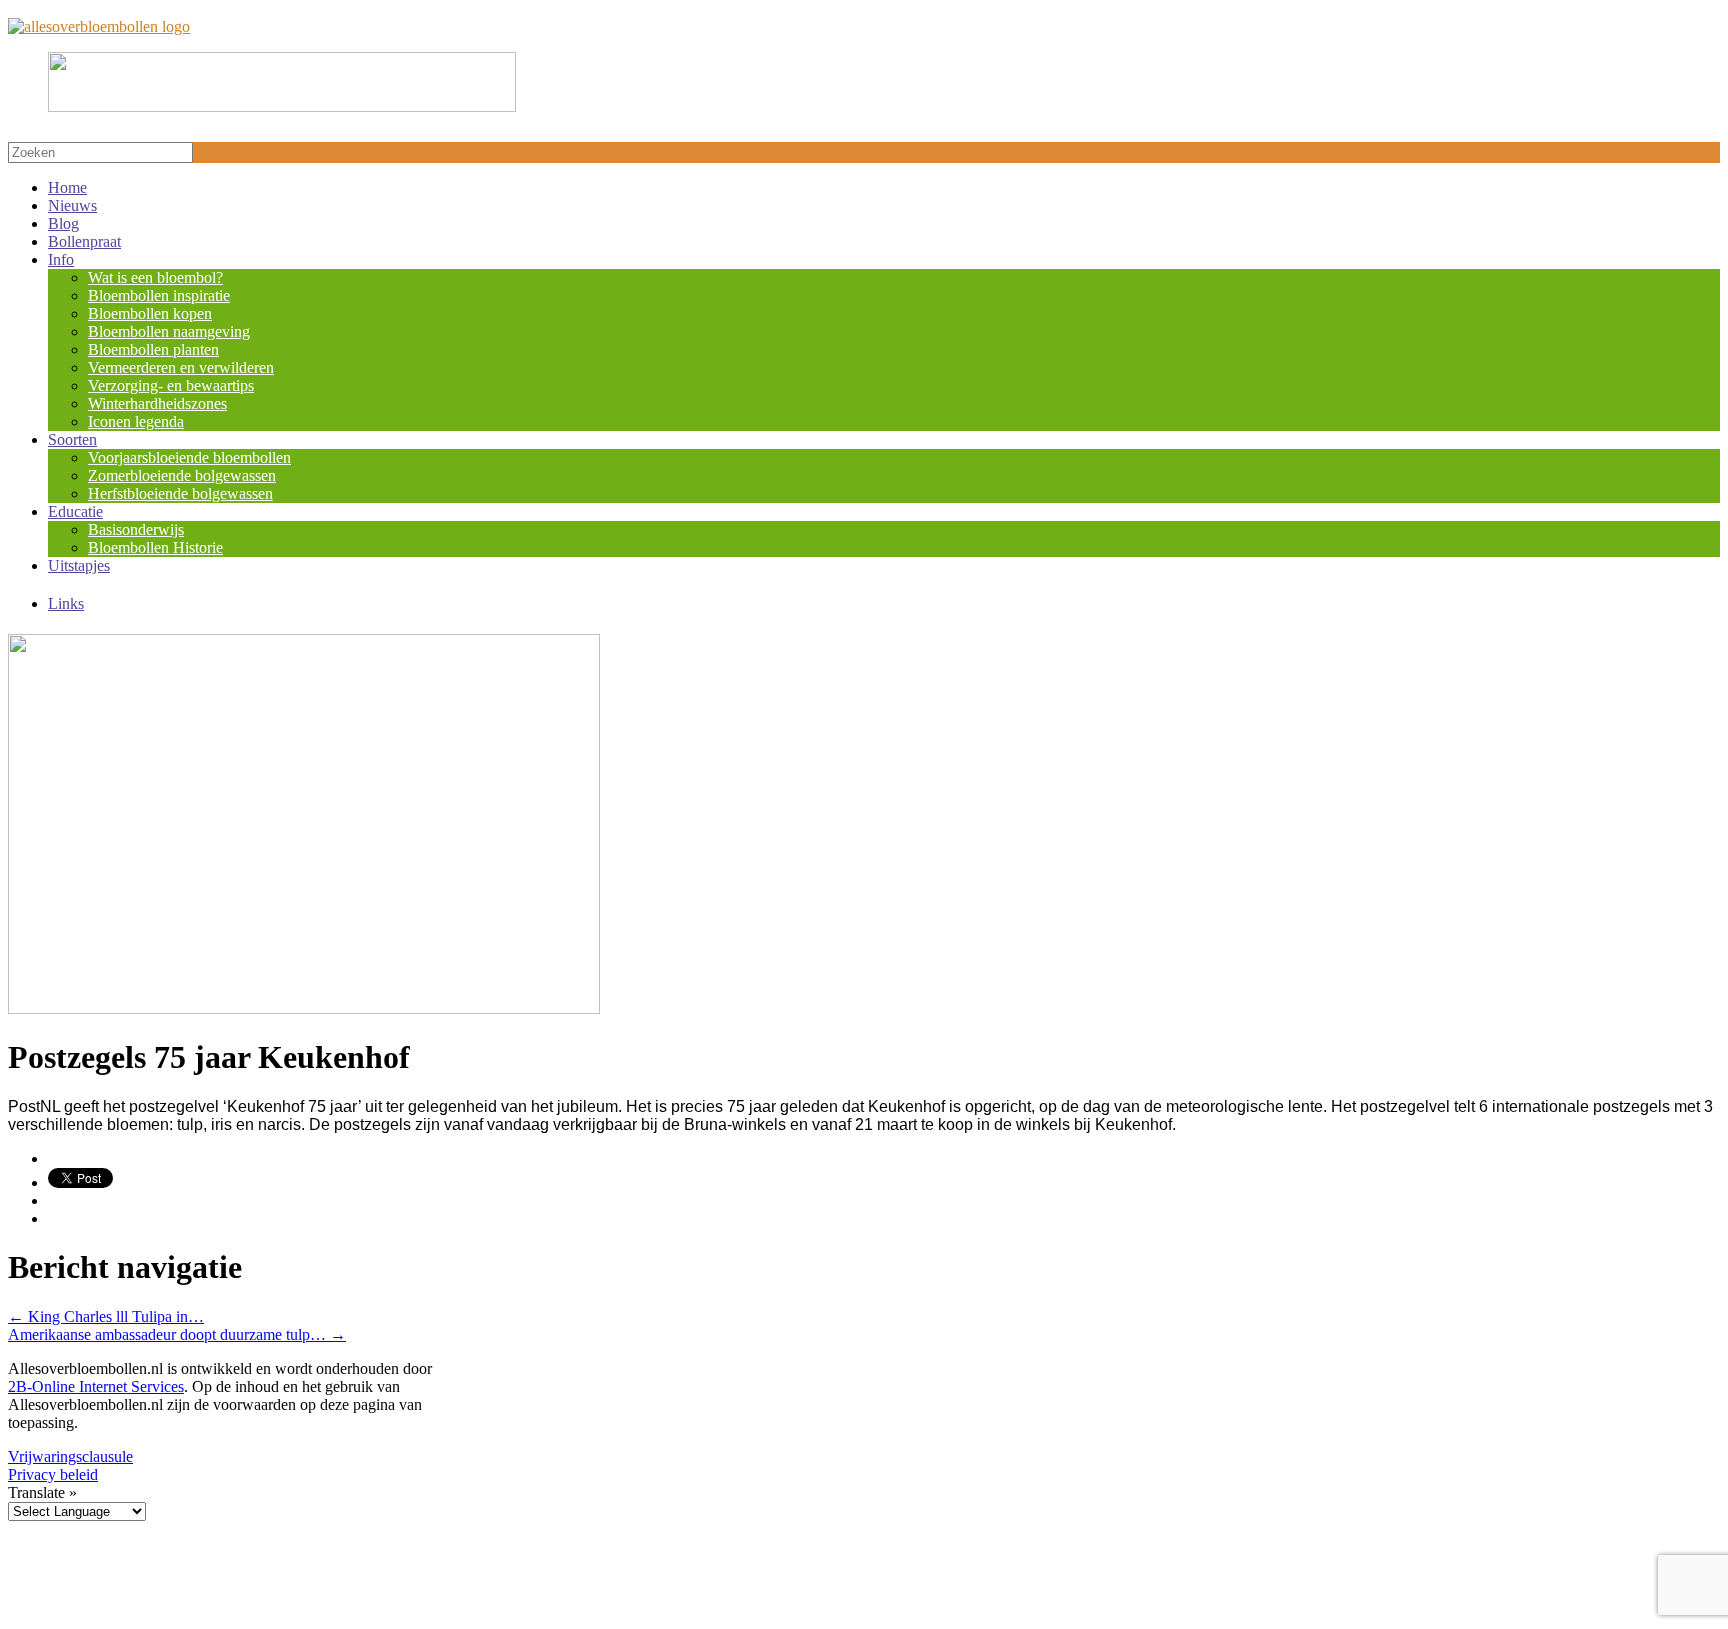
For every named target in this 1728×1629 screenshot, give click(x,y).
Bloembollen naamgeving (169, 331)
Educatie (75, 511)
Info (61, 259)
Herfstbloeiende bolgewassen (180, 493)
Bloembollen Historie (155, 547)
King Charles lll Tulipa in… (106, 1316)
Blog (63, 223)
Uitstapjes (79, 565)
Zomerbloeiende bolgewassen (182, 475)
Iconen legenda (136, 421)
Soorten (72, 439)
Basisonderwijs (136, 529)
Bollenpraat (84, 241)
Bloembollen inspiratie (159, 295)
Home (67, 187)
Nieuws (72, 205)
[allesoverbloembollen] (99, 26)
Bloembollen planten (153, 349)
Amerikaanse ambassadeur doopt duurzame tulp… (177, 1334)
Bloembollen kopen (150, 313)
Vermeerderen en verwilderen (181, 367)
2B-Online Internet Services (96, 1386)
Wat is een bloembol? (155, 277)
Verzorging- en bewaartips (171, 385)
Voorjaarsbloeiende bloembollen (189, 457)
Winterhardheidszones (157, 403)
